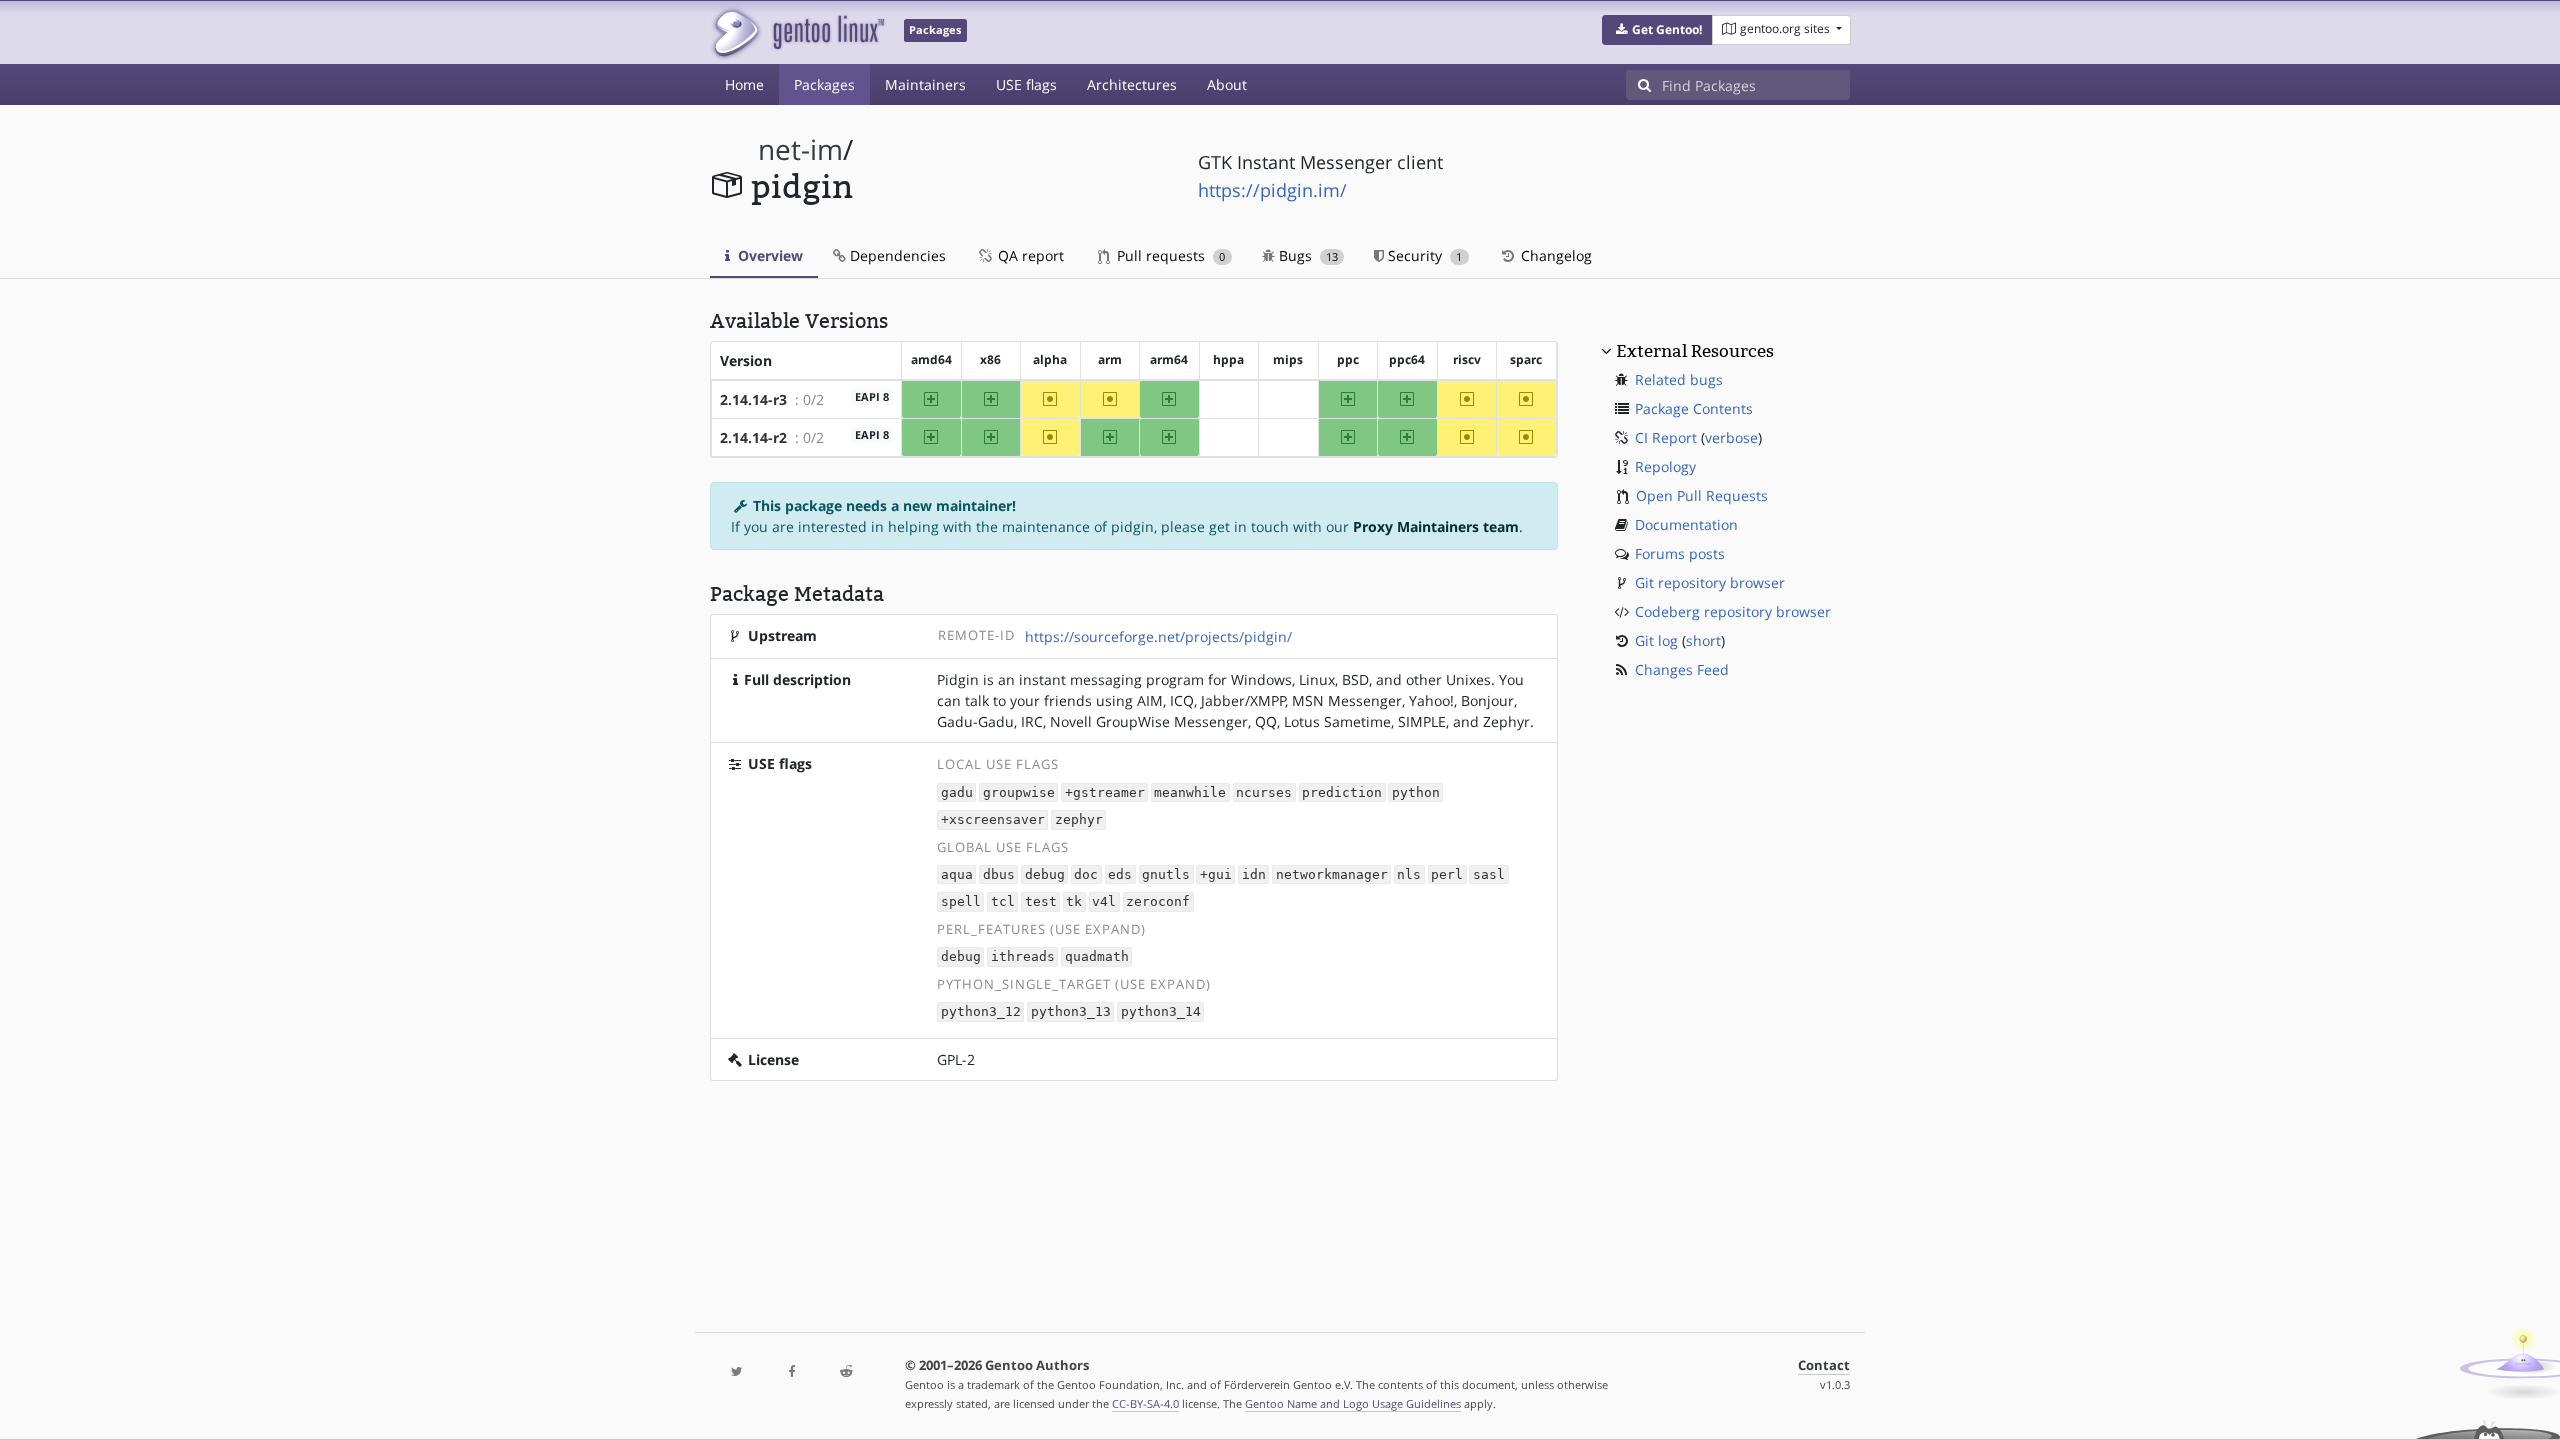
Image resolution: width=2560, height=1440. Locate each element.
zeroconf (1158, 902)
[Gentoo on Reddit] (846, 1372)
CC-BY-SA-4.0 (1145, 1403)
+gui (1216, 874)
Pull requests (1169, 255)
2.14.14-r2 (753, 437)
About (1227, 84)
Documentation (1686, 524)
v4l (1104, 902)
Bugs (1306, 255)
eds (1120, 874)
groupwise (1019, 792)
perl (1447, 874)
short (1703, 640)
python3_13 (1071, 1012)
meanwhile (1190, 792)
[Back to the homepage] (797, 32)
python (1416, 792)
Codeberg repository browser (1733, 611)
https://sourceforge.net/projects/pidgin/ (1158, 636)
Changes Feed (1682, 669)
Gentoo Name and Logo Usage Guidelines (1353, 1403)
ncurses (1264, 792)
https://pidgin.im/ (1272, 190)
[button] (1657, 30)
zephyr (1079, 819)
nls (1409, 874)
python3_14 (1161, 1012)
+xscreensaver (993, 819)
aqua (957, 874)
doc (1086, 874)
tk (1074, 902)
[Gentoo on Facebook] (791, 1372)
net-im (800, 149)
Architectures (1132, 84)
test (1041, 902)
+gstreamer (1105, 792)
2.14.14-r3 (753, 399)
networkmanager (1332, 874)
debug (1045, 874)
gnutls (1166, 874)
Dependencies (896, 255)
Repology (1665, 466)
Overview (768, 255)
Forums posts (1680, 553)
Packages (824, 84)
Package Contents (1694, 408)
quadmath (1097, 957)
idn (1254, 874)
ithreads (1023, 957)
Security (1423, 255)
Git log (1656, 640)
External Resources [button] (1695, 351)
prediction (1342, 792)
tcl (1003, 902)
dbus (999, 874)
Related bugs (1679, 379)
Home (744, 84)
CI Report (1666, 437)
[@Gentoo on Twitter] (737, 1372)
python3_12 (981, 1012)
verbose (1731, 437)
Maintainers (925, 84)
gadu (957, 792)
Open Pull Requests (1702, 495)
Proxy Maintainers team (1436, 526)
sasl (1489, 874)
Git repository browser (1710, 582)
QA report (1029, 255)
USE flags (1026, 84)
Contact (1824, 1365)
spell (961, 902)
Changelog (1554, 255)
